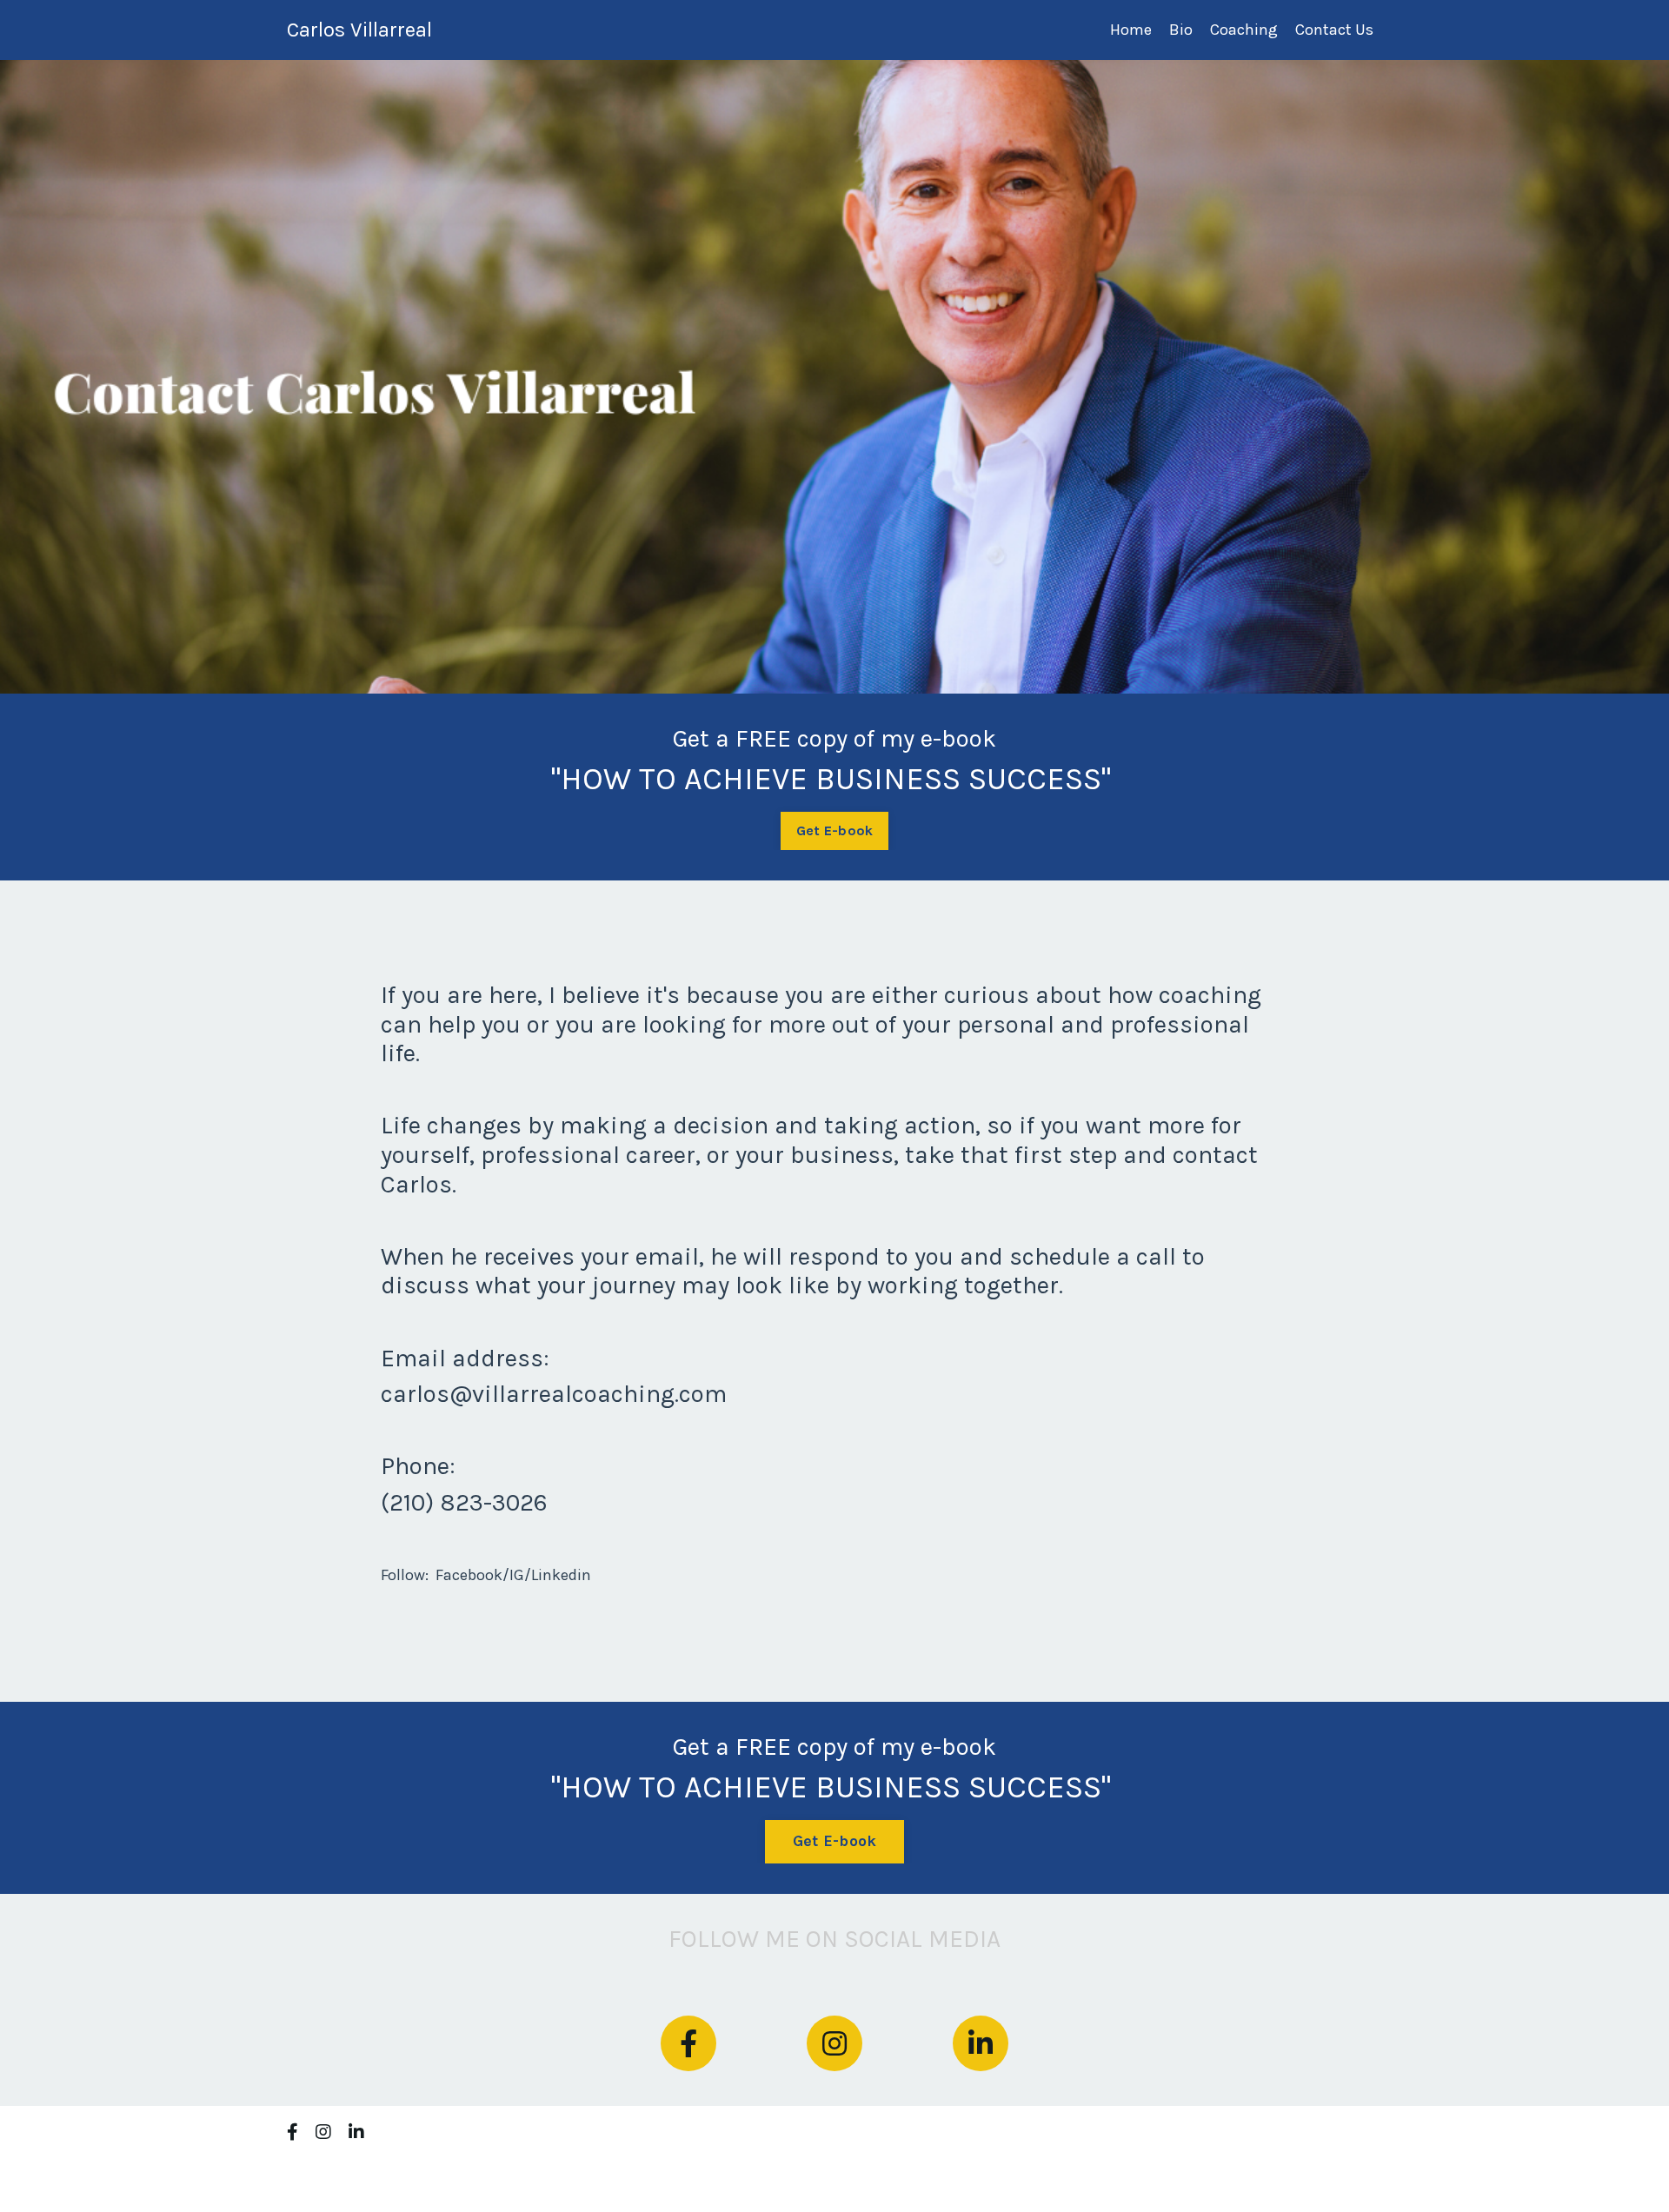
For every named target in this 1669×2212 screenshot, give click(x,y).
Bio (1181, 30)
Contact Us (1334, 30)
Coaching (1244, 30)
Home (1131, 30)
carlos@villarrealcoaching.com (554, 1394)
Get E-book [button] (835, 830)
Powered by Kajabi (1331, 2167)
